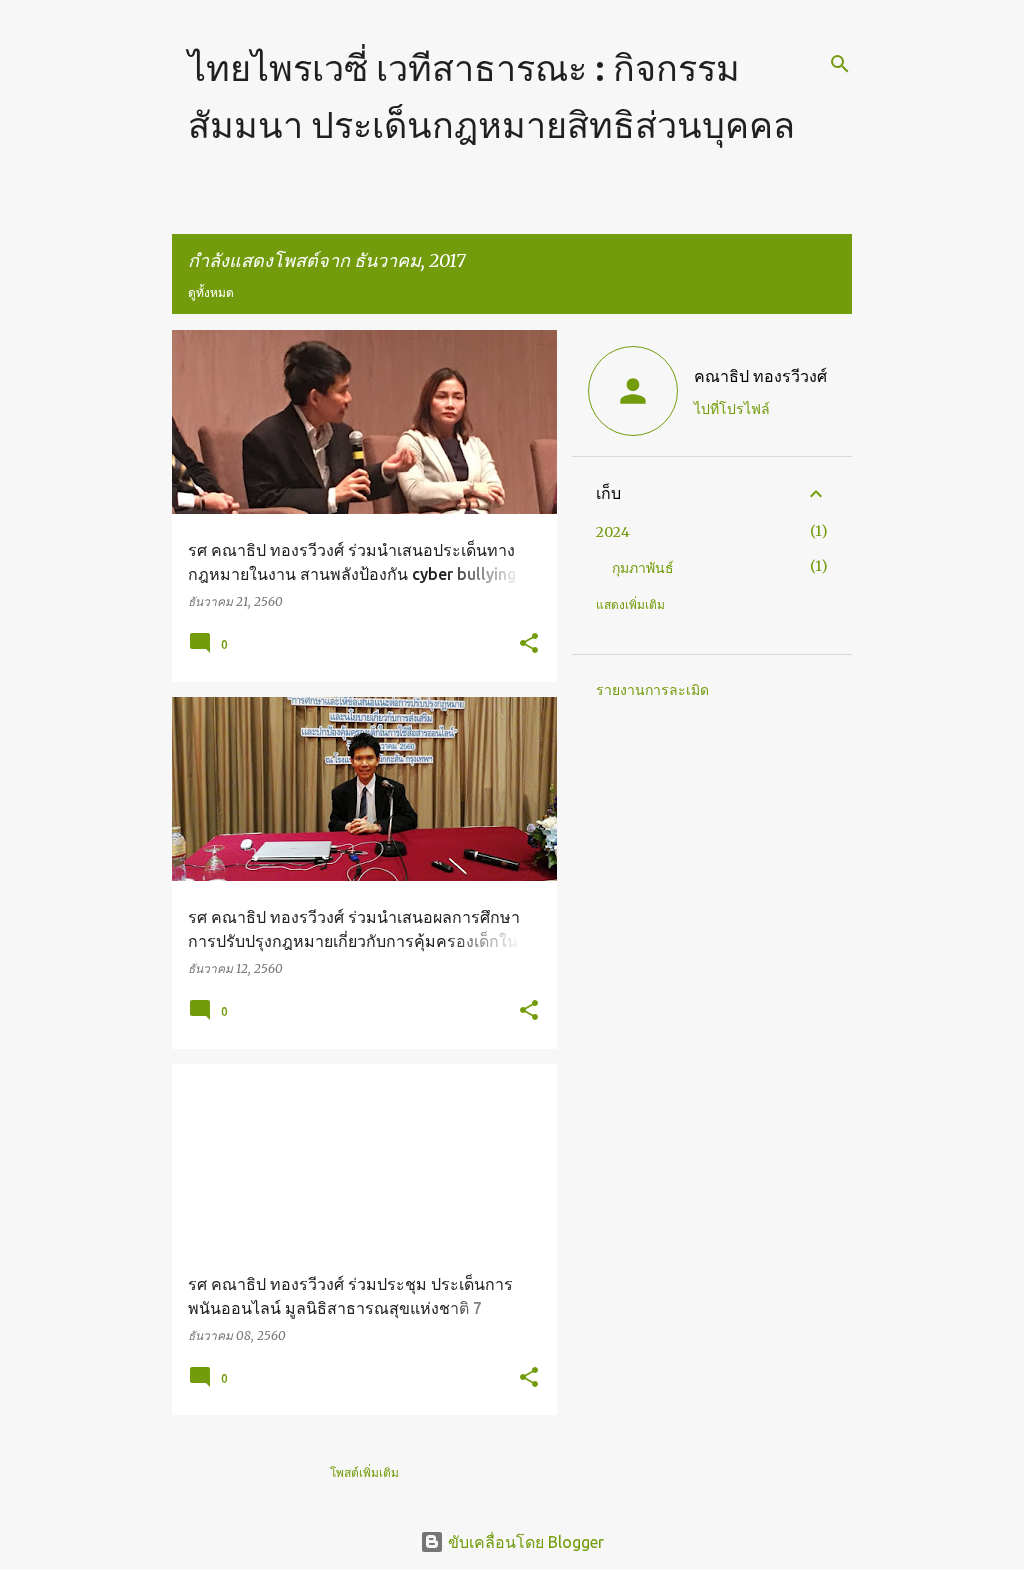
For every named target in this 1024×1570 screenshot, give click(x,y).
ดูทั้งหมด (211, 292)
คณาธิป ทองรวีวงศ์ (760, 376)
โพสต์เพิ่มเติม (364, 1472)
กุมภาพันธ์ (643, 568)
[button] (529, 644)
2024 (613, 532)
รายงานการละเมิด (652, 690)
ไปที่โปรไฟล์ (732, 409)
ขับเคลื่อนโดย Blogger (524, 1542)
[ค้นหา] (840, 64)
